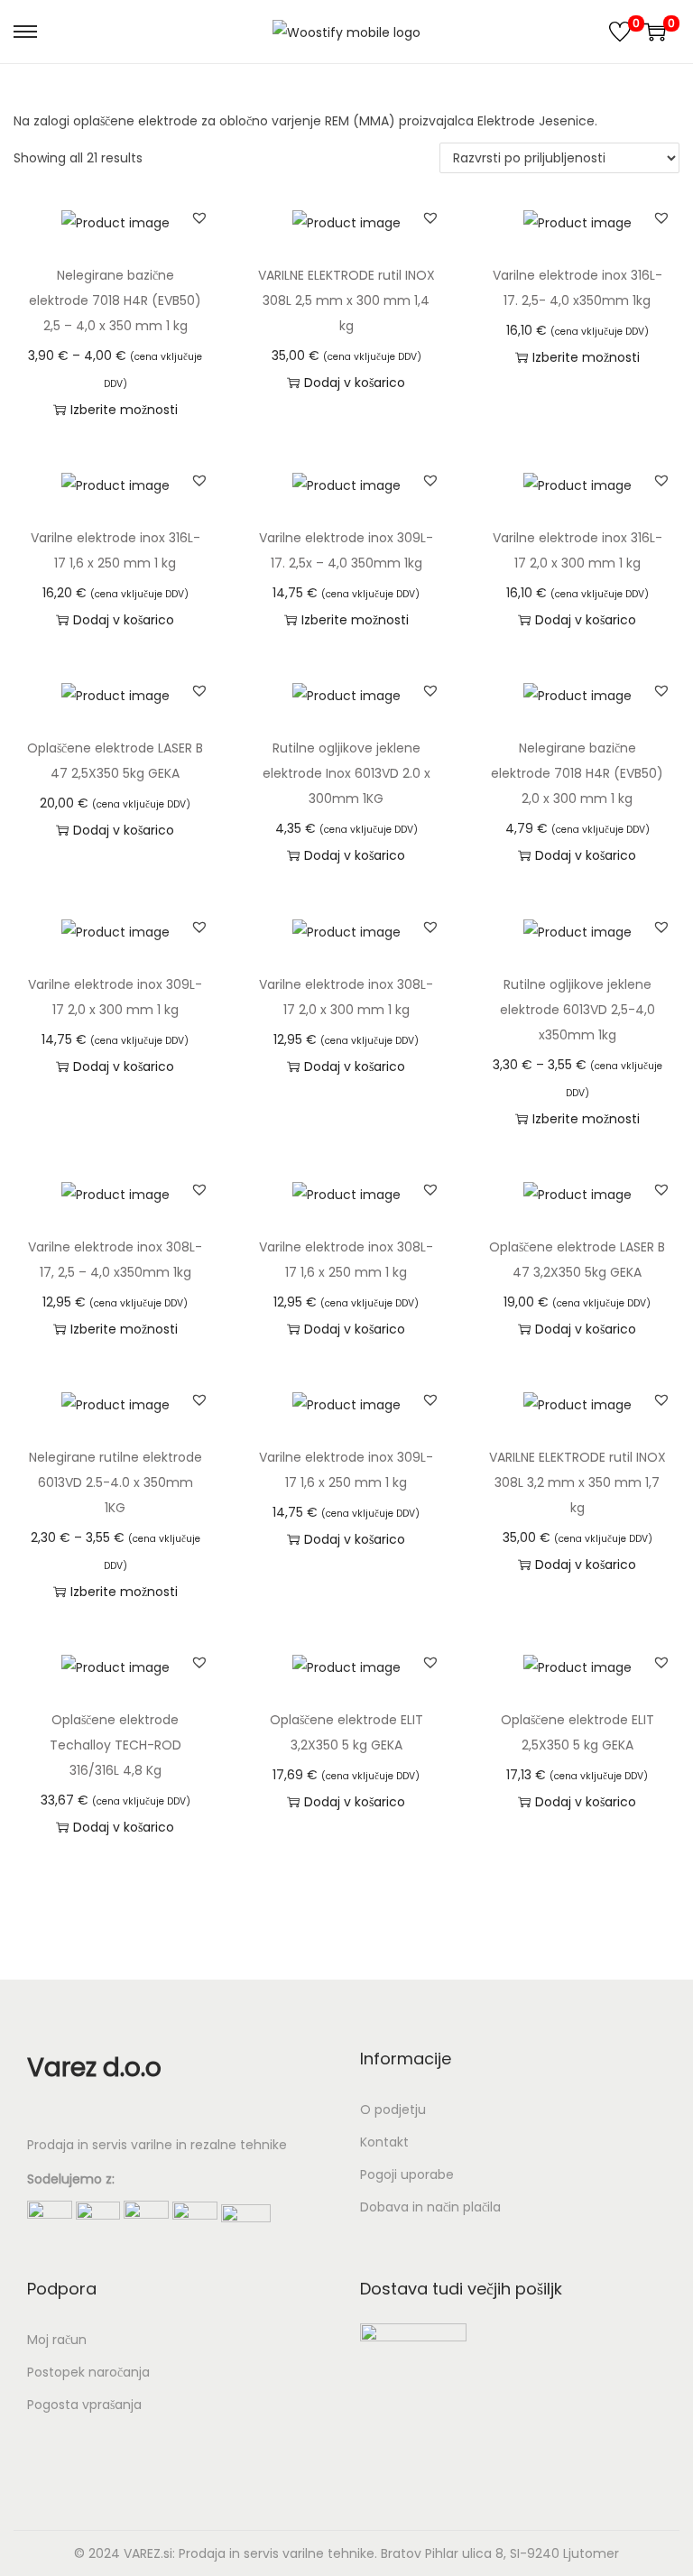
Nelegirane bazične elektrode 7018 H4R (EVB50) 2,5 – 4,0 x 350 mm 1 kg (115, 300)
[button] (199, 217)
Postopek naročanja (88, 2372)
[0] (620, 32)
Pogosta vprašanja (84, 2405)
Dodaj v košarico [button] (355, 383)
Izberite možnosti (124, 410)
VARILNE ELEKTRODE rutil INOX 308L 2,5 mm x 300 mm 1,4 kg (346, 300)
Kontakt (384, 2142)
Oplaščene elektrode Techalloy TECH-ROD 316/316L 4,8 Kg (115, 1745)
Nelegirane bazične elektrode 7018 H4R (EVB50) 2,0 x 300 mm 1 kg (577, 773)
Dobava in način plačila (430, 2207)
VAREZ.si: (149, 2553)
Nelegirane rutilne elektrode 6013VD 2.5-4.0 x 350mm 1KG (115, 1482)
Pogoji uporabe (407, 2174)
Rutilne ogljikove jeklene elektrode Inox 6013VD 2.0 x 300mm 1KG (346, 773)
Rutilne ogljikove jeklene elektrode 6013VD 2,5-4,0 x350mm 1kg (577, 1010)
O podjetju (393, 2110)
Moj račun (57, 2340)
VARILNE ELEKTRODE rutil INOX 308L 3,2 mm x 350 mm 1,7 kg (577, 1482)
